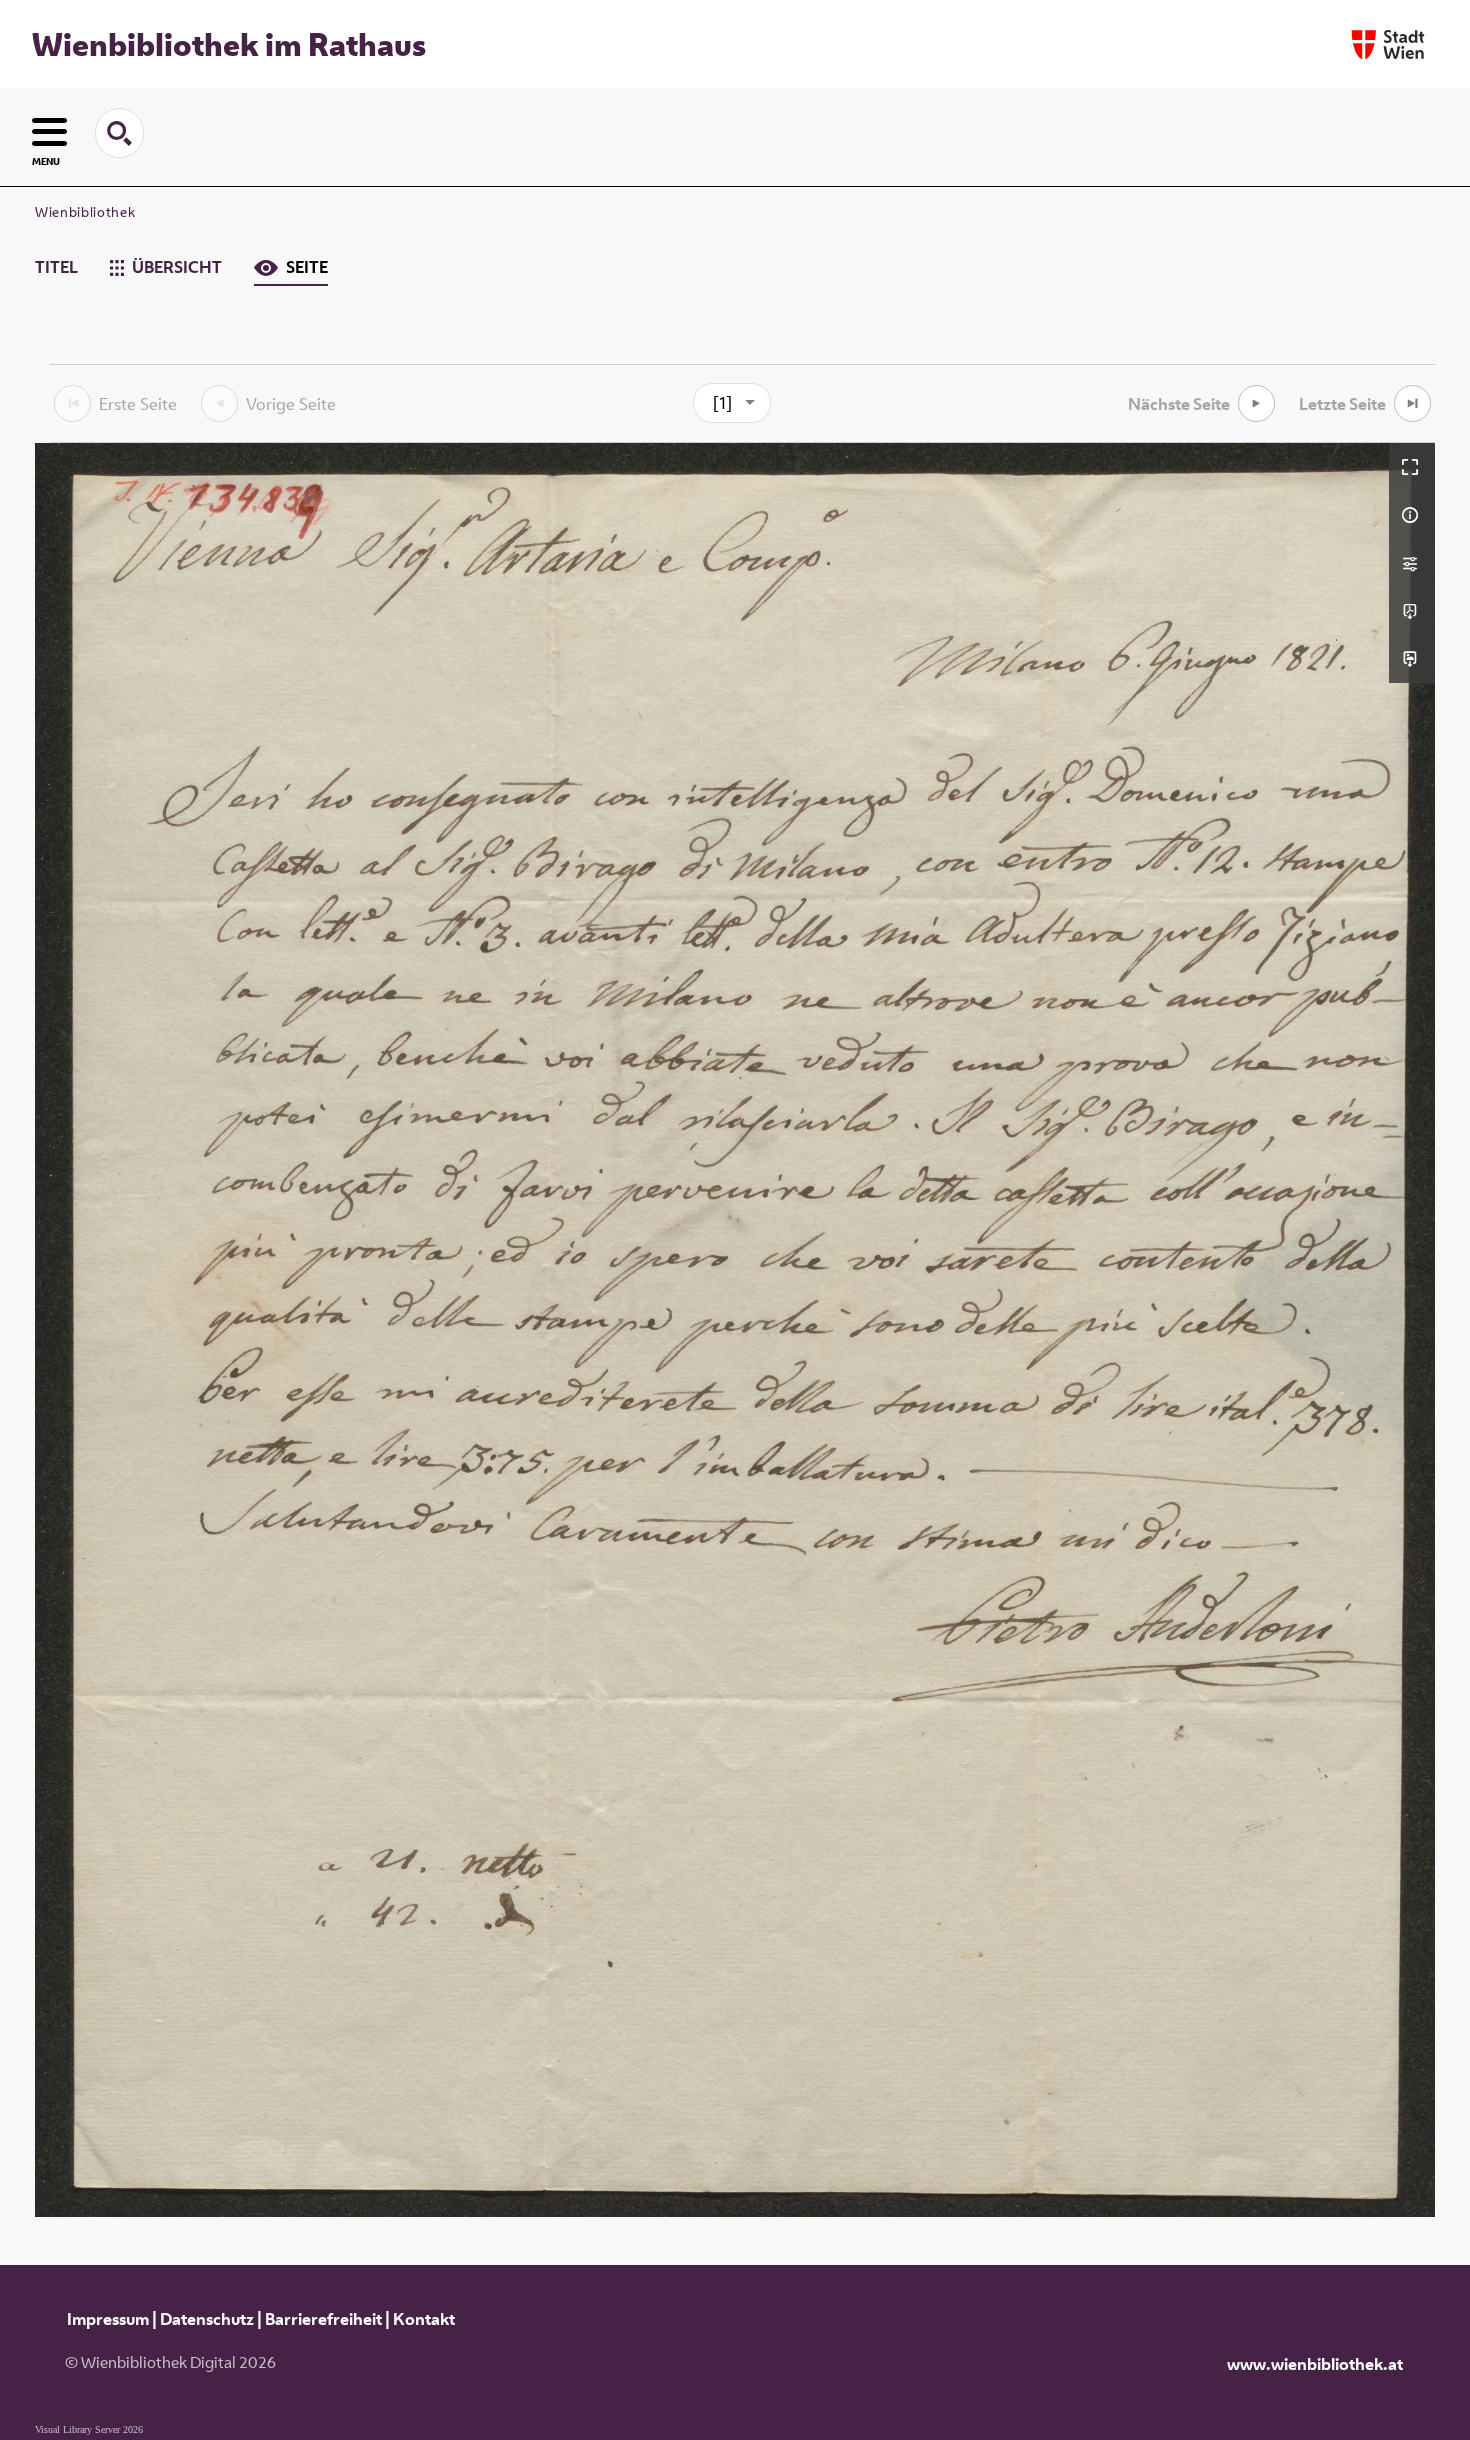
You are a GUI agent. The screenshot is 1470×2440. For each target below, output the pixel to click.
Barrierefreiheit (323, 2319)
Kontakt (424, 2319)
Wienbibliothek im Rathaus (229, 44)
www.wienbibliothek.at (1315, 2364)
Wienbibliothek (85, 212)
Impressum (108, 2319)
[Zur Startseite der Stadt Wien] (1388, 44)
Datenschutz (207, 2319)
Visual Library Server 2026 (89, 2429)
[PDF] (1412, 611)
